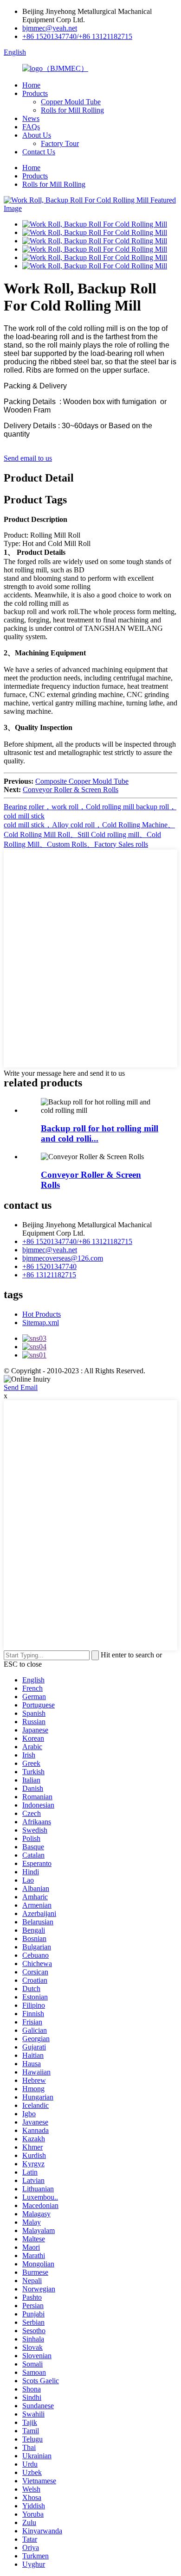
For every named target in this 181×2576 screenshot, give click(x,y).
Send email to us (28, 458)
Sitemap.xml (41, 1323)
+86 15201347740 (49, 1266)
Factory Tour (60, 143)
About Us (37, 135)
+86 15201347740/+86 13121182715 (77, 36)
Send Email (21, 1387)
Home (31, 85)
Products (35, 93)
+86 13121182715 (49, 1275)
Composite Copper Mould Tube (82, 781)
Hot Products (42, 1314)
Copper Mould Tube (71, 102)
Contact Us (39, 152)
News (31, 118)
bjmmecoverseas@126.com (63, 1258)
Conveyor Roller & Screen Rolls (71, 790)
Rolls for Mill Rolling (72, 110)
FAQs (31, 127)
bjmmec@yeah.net (50, 28)
